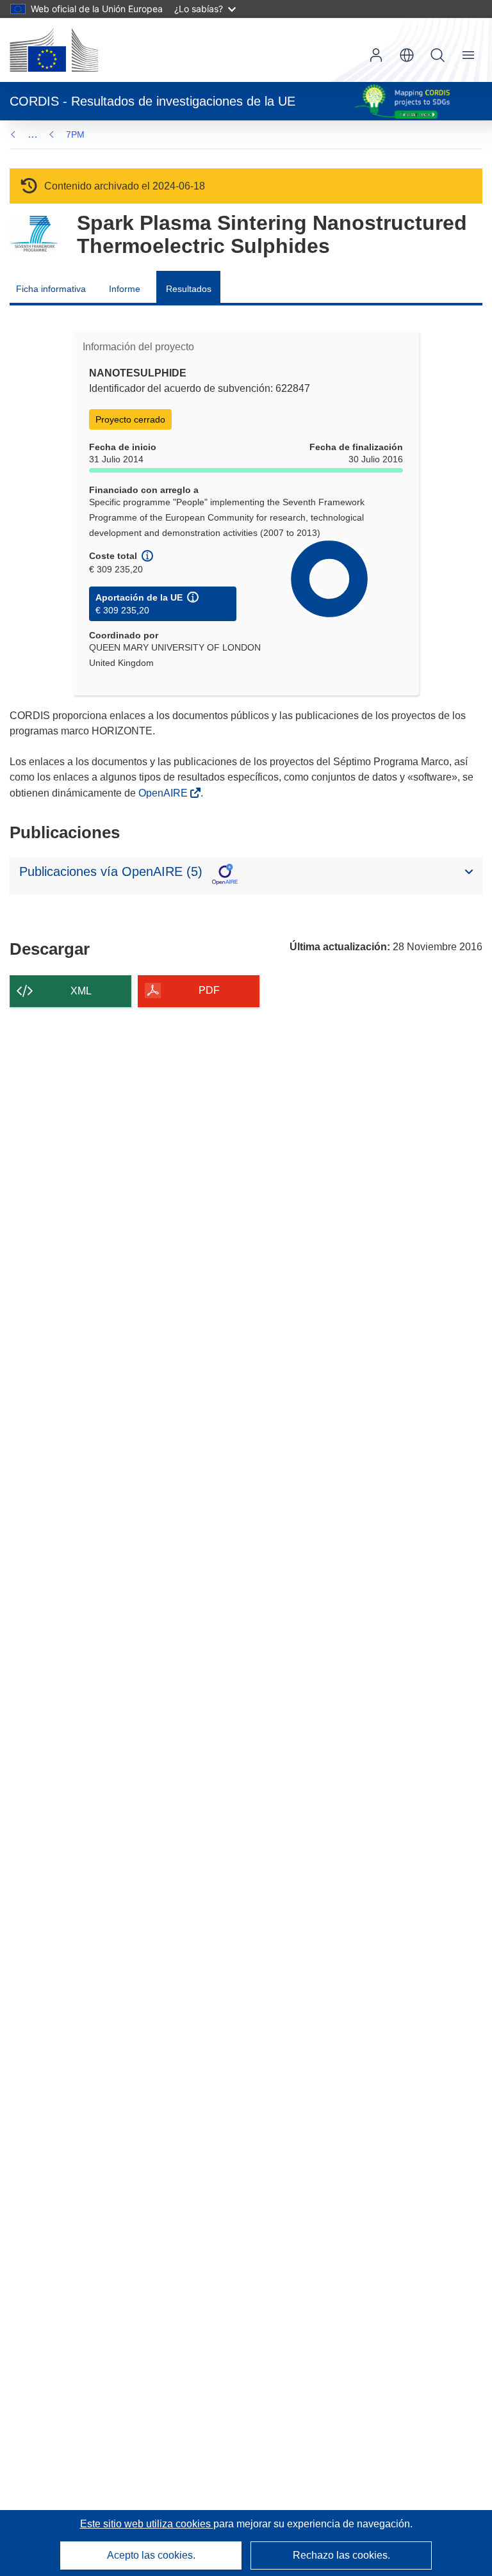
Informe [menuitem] (125, 289)
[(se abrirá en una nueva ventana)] (54, 50)
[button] (407, 55)
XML (81, 991)
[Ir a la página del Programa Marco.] (34, 234)
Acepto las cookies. (151, 2555)
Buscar (438, 55)
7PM (75, 134)
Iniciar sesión (376, 55)
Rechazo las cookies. (341, 2555)
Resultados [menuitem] (189, 289)
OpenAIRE (164, 793)
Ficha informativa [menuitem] (51, 289)
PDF (209, 990)
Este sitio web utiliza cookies (147, 2524)
